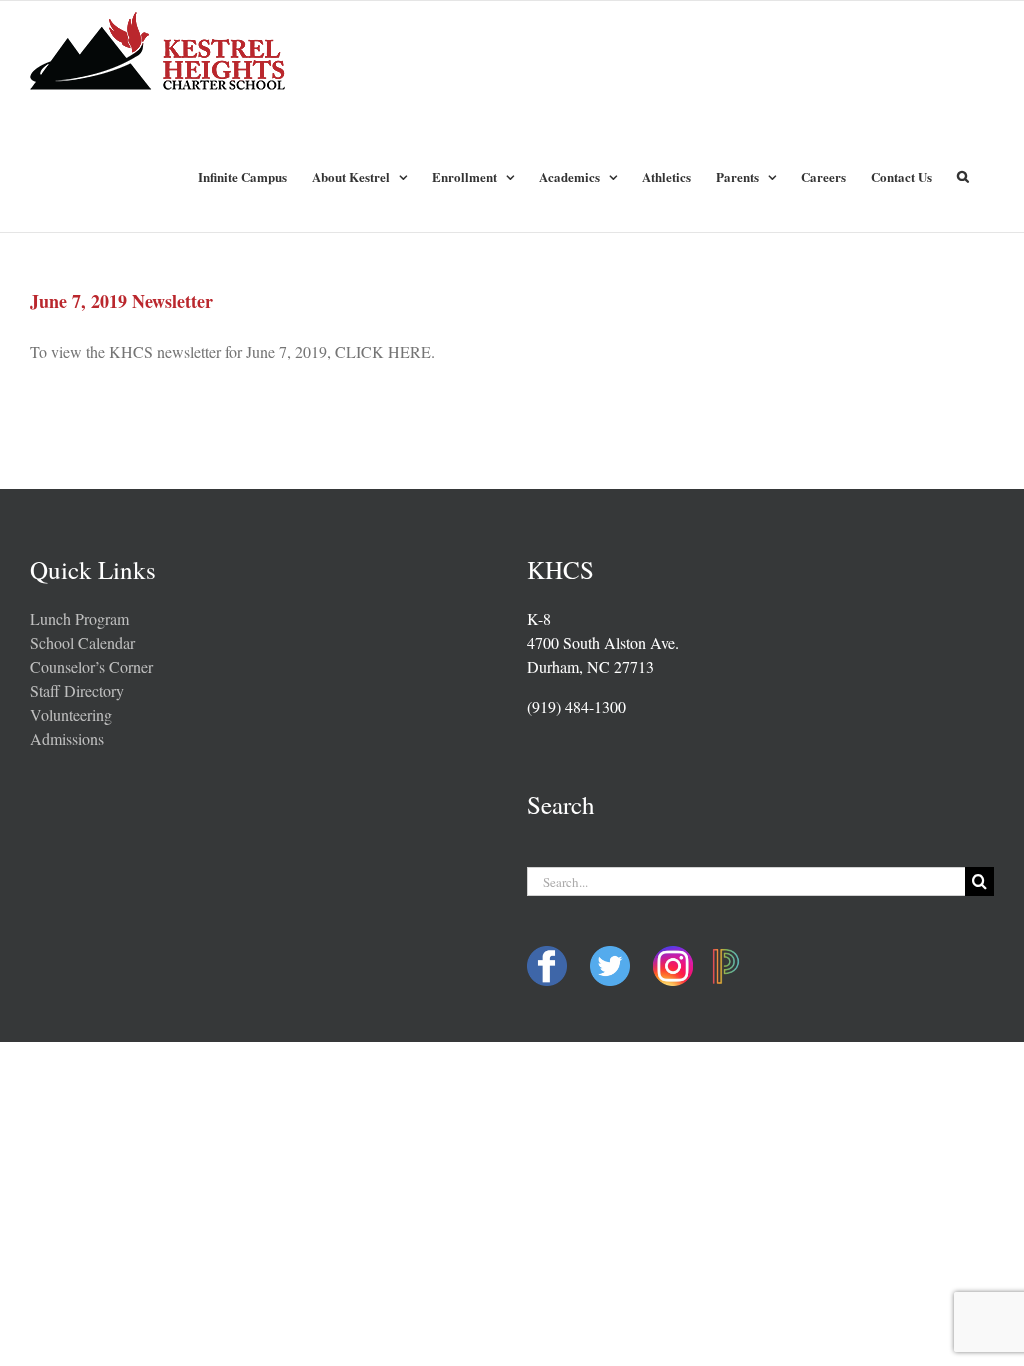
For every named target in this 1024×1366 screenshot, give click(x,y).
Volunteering (71, 714)
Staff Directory (77, 690)
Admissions (67, 738)
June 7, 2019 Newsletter (121, 301)
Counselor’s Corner (91, 666)
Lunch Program (79, 618)
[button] (963, 174)
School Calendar (82, 642)
